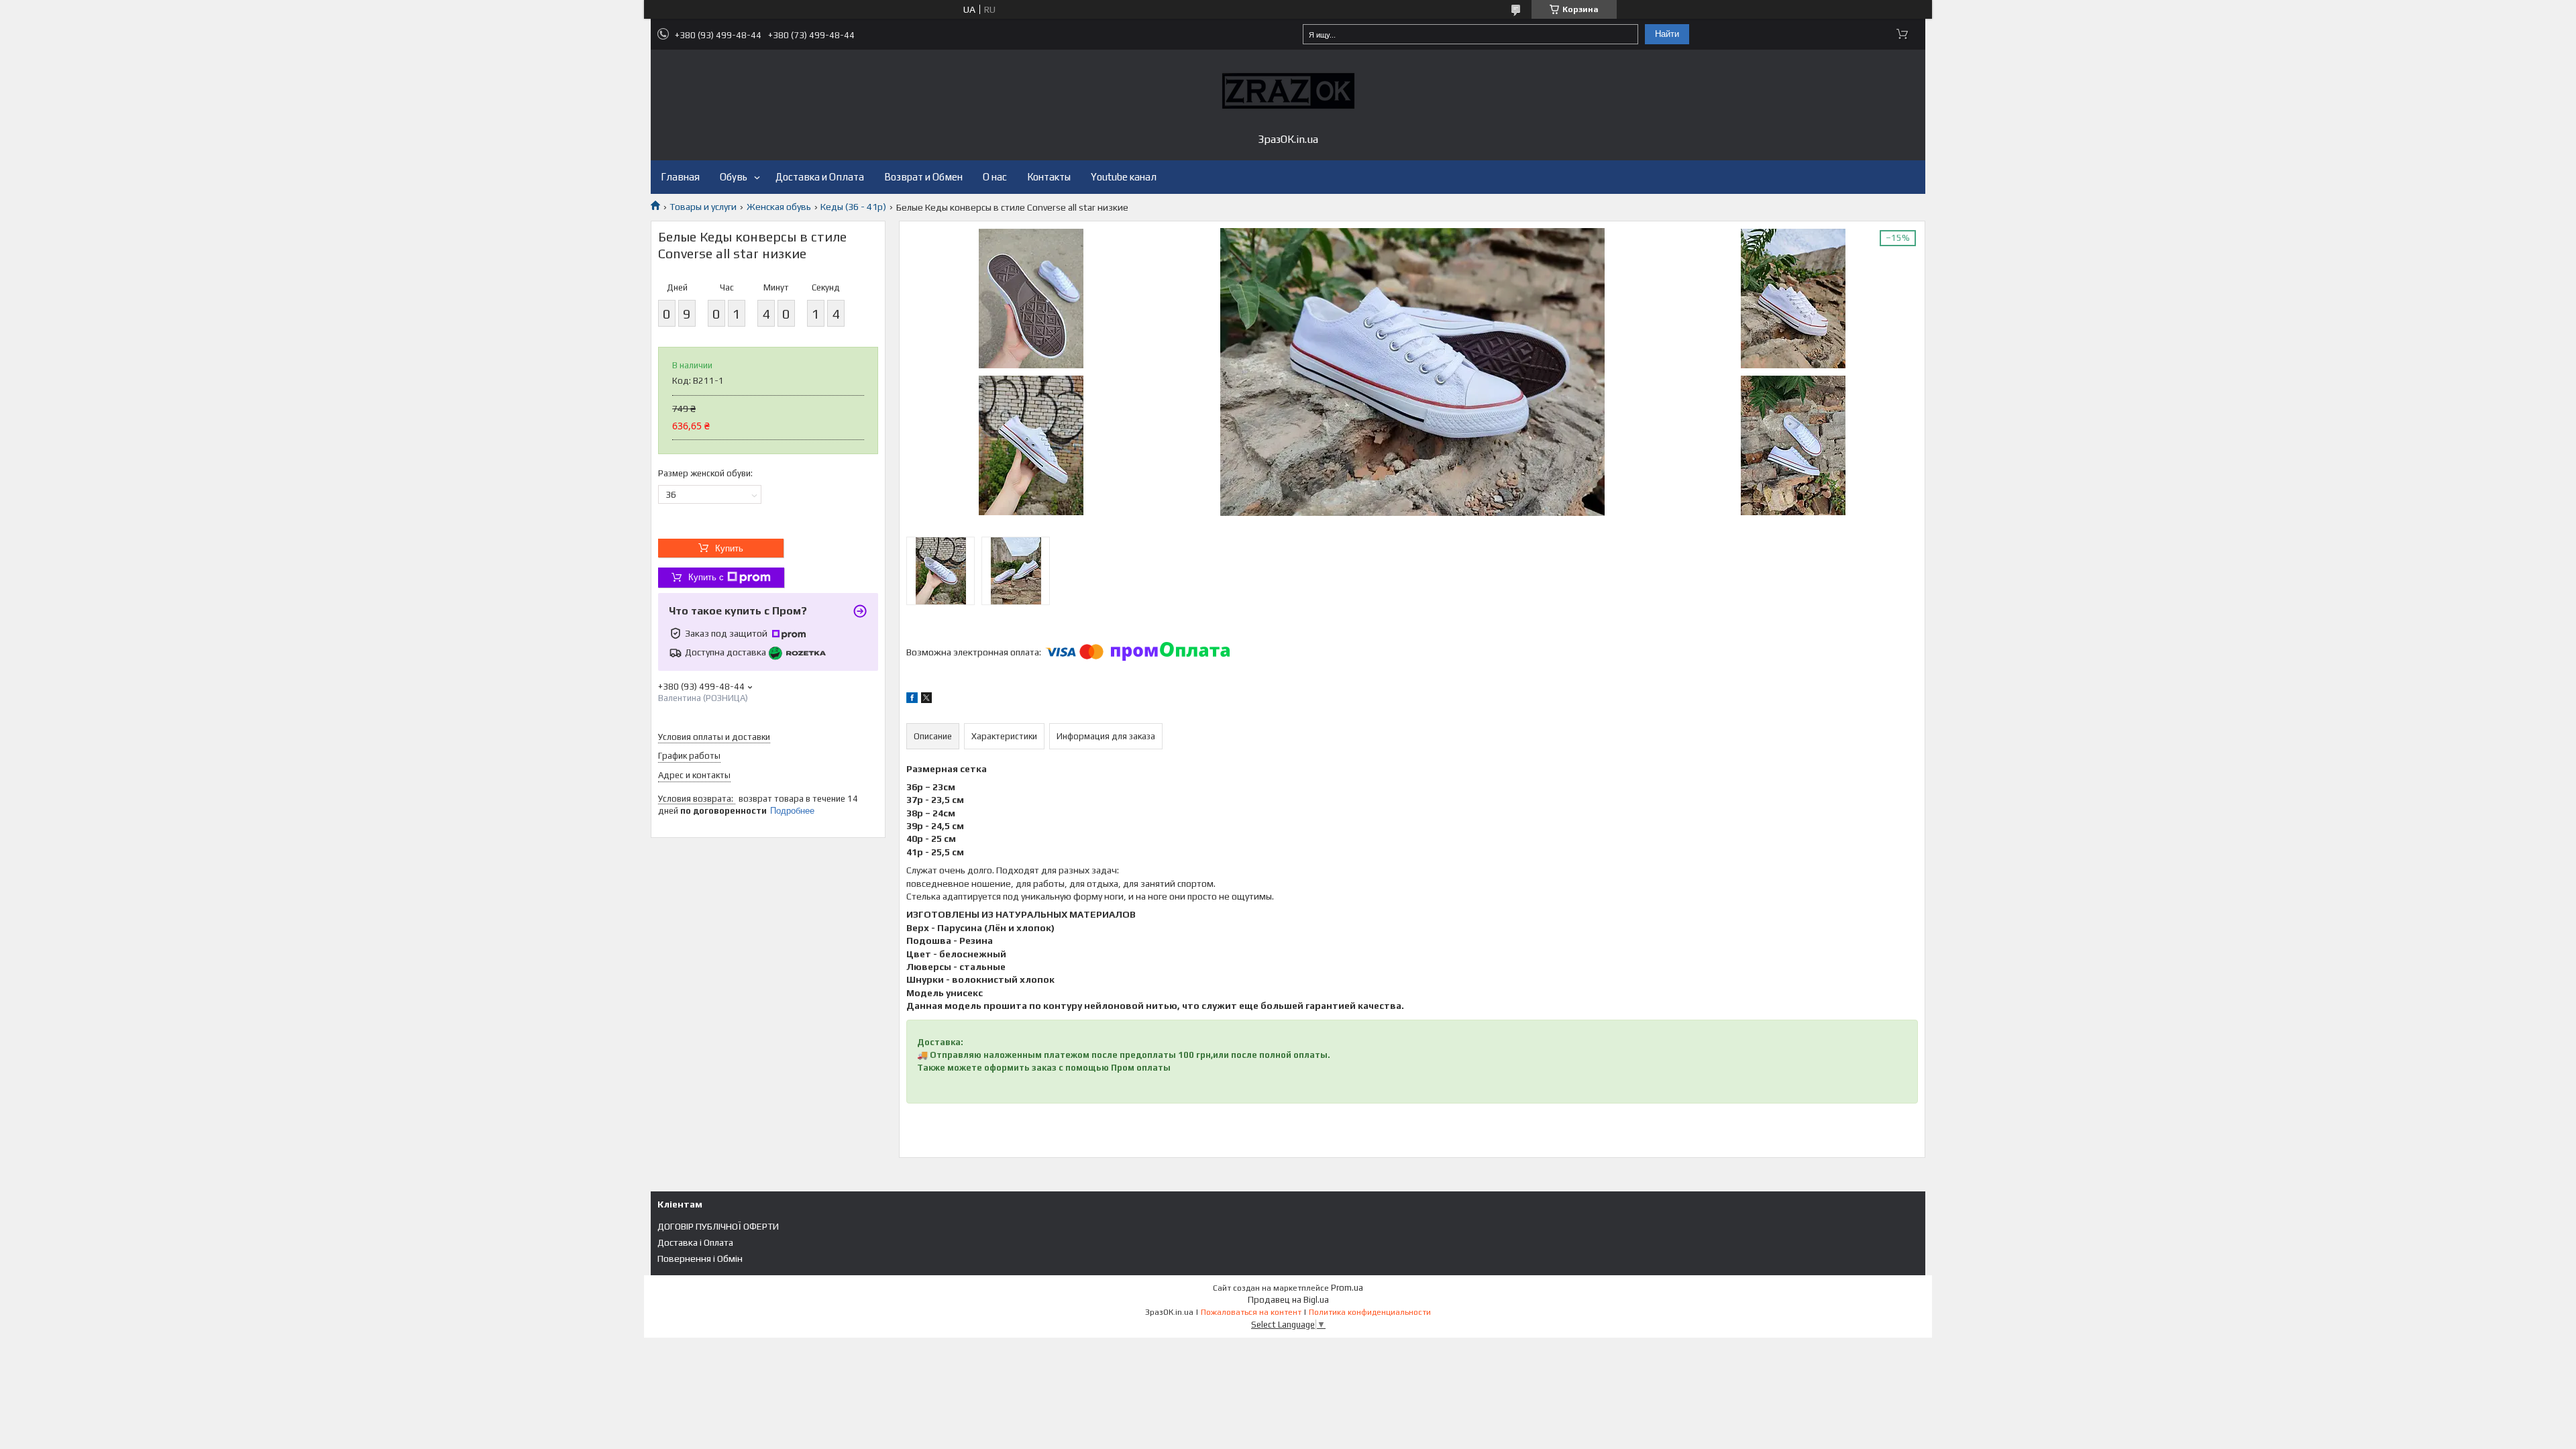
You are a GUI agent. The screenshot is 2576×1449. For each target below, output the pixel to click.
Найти (1667, 34)
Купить (729, 548)
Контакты (1049, 177)
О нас (995, 177)
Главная (680, 177)
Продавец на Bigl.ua (1288, 1300)
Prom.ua (1347, 1288)
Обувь (734, 177)
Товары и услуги (703, 207)
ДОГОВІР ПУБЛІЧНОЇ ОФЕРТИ (718, 1226)
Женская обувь (779, 207)
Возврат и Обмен (923, 177)
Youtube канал (1124, 177)
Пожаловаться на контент (1251, 1312)
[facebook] (912, 700)
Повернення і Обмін (700, 1258)
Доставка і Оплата (695, 1242)
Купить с (706, 577)
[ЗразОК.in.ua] (1288, 91)
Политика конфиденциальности (1370, 1312)
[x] (926, 700)
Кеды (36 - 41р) (853, 207)
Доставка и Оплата (820, 177)
